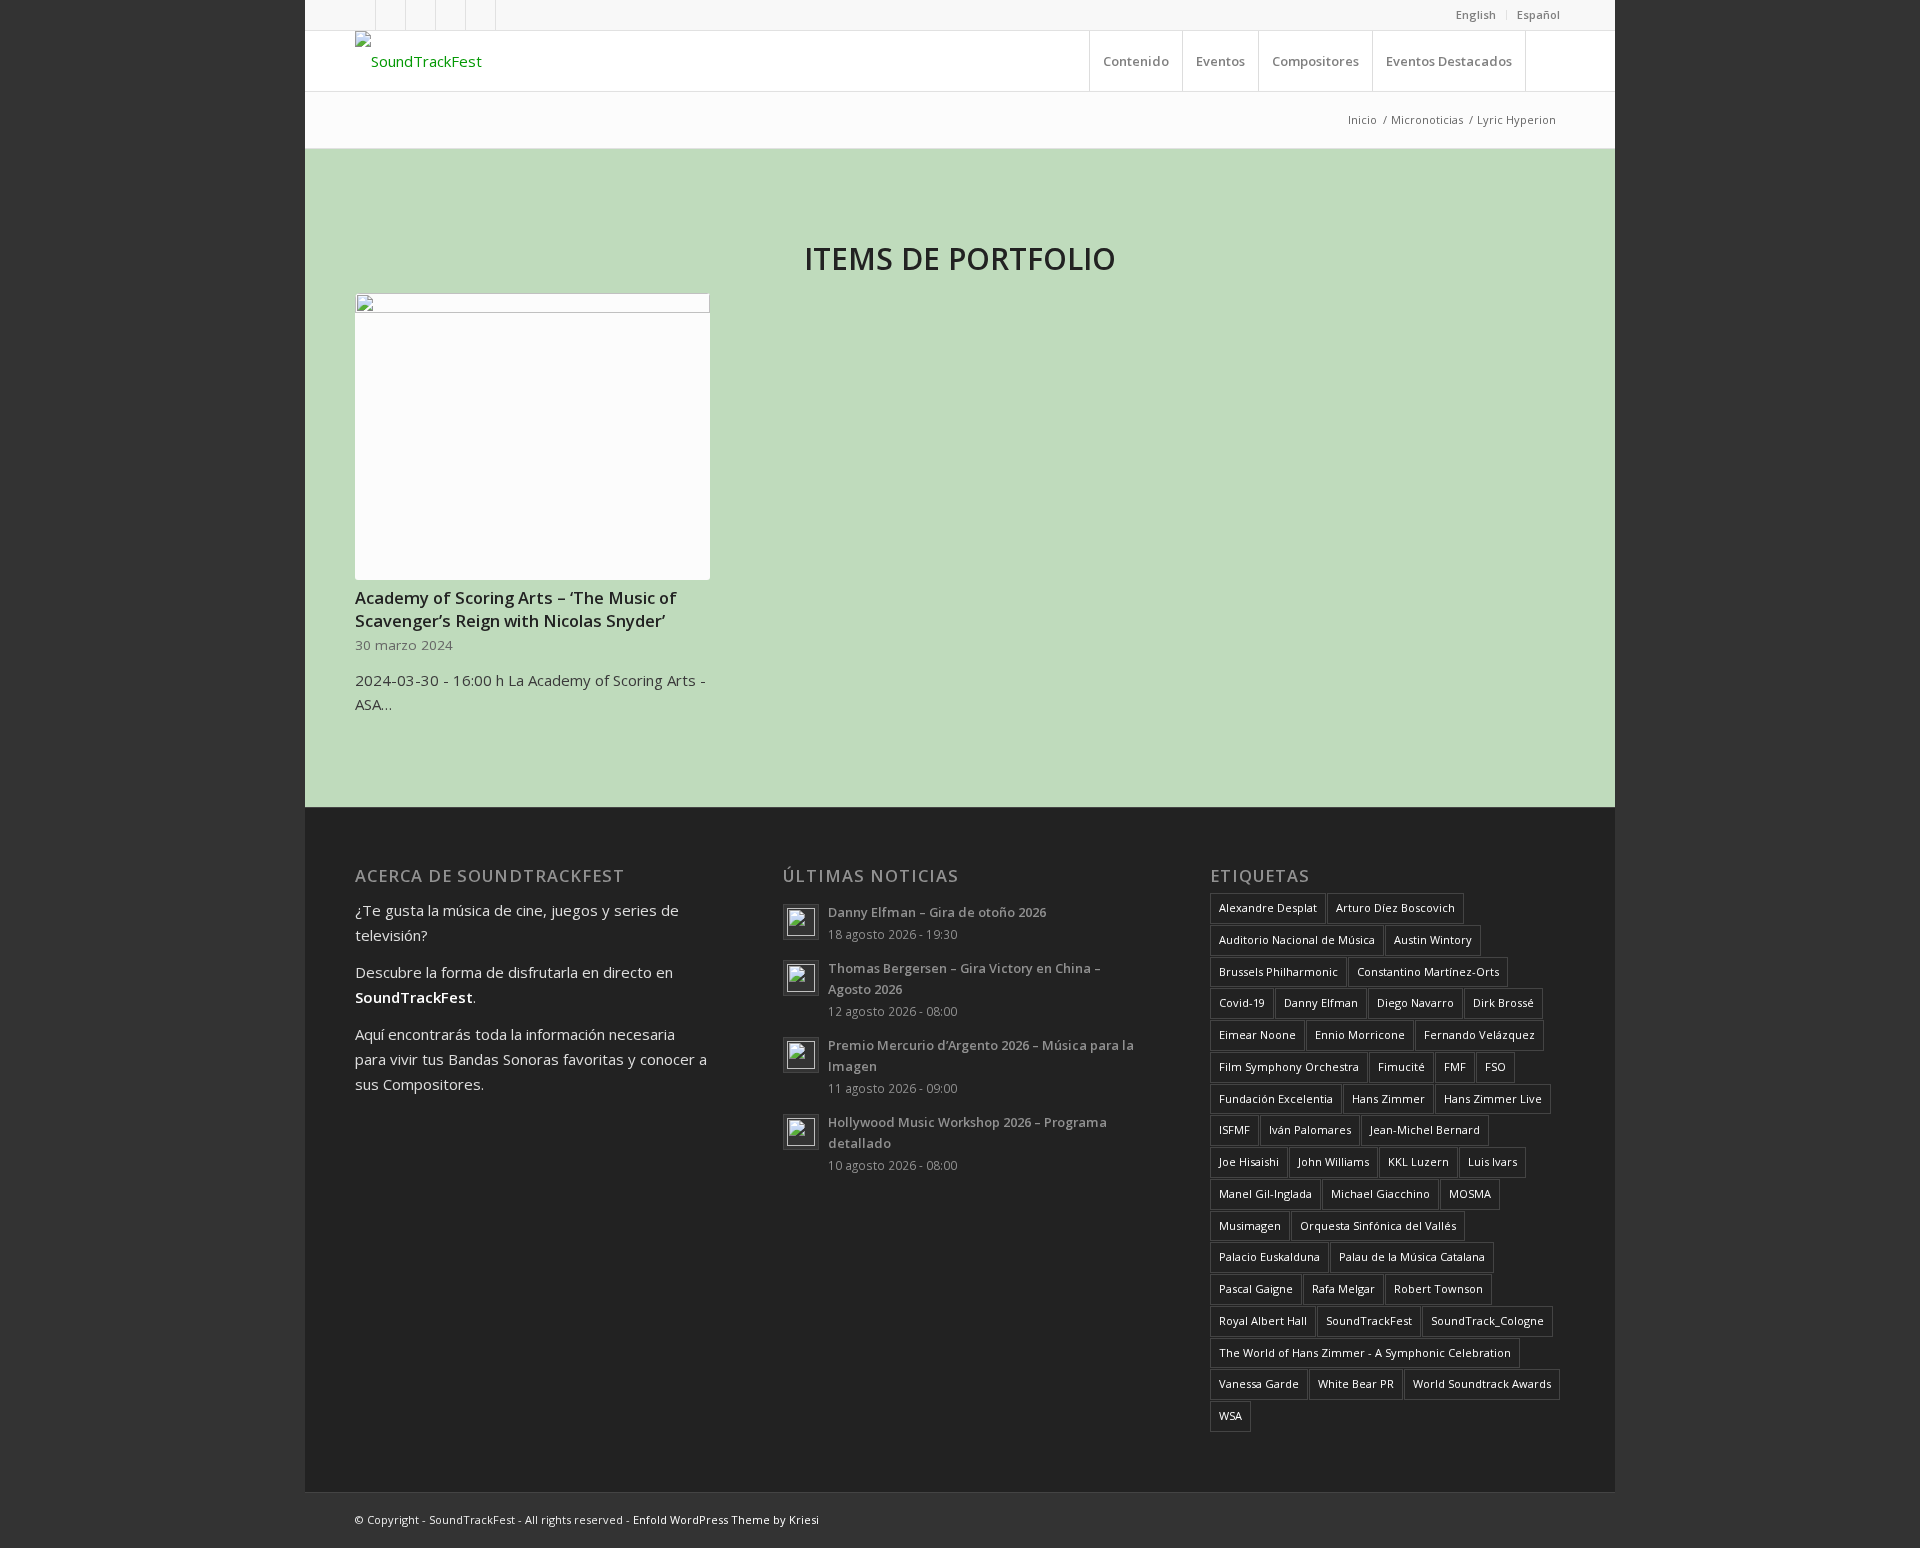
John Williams (1333, 1161)
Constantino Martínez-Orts (1428, 971)
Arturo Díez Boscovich (1395, 907)
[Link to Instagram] (450, 15)
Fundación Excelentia (1276, 1098)
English (1476, 14)
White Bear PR (1356, 1383)
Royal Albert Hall (1263, 1320)
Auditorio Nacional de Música (1297, 939)
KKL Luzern (1418, 1161)
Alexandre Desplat (1268, 907)
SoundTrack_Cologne (1487, 1320)
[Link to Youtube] (390, 15)
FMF (1455, 1066)
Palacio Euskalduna (1269, 1256)
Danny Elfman (1321, 1002)
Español (1538, 14)
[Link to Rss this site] (480, 15)
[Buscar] (1545, 61)
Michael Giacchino (1380, 1193)
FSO (1495, 1066)
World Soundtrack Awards (1482, 1383)
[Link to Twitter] (420, 15)
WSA (1230, 1415)
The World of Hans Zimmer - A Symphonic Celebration (1365, 1352)
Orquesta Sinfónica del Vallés (1378, 1225)
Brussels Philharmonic (1278, 971)
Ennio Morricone (1360, 1034)
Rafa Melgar (1343, 1288)
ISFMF (1234, 1129)
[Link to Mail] (511, 15)
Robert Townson (1438, 1288)
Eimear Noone (1257, 1034)
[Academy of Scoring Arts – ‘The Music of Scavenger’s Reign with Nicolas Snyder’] (532, 436)
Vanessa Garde (1259, 1383)
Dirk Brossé (1503, 1002)
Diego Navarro (1415, 1002)
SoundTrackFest (1369, 1320)
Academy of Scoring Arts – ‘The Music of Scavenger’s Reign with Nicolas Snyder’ (516, 609)
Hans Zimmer (1388, 1098)
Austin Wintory (1433, 939)
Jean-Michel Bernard (1425, 1129)
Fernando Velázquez (1479, 1034)
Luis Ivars (1492, 1161)
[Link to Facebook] (360, 15)
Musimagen (1250, 1225)
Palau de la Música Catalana (1412, 1256)
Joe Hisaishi (1249, 1161)
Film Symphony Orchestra (1289, 1066)
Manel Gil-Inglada (1265, 1193)
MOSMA (1470, 1193)
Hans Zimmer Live (1493, 1098)
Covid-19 (1242, 1002)
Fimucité (1401, 1066)
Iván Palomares (1310, 1129)
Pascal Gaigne (1256, 1288)
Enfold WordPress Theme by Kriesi (726, 1519)
